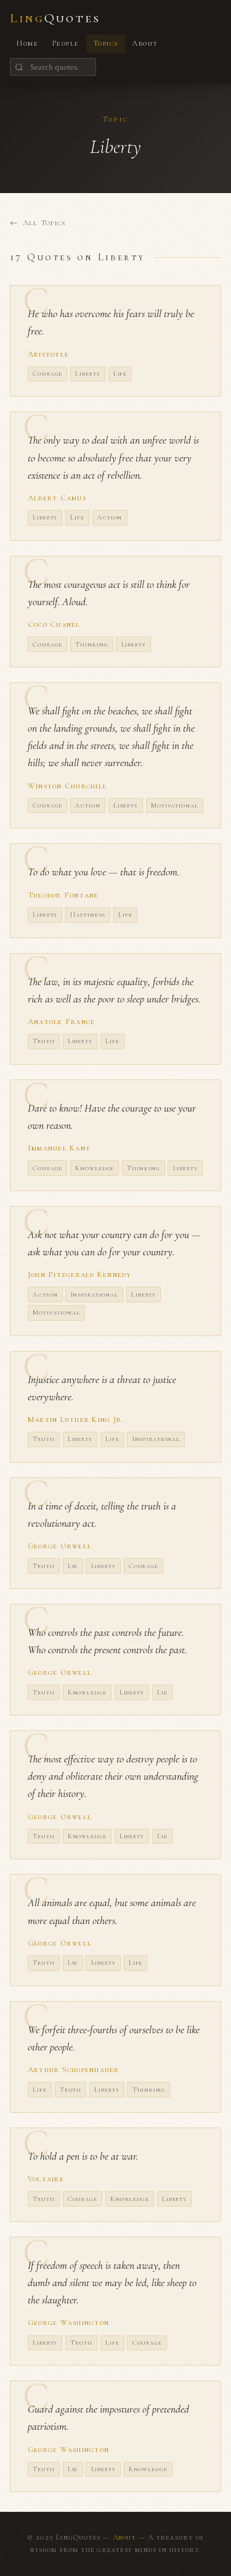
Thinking (91, 644)
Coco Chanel (54, 624)
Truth (43, 1041)
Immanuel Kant (59, 1148)
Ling (55, 18)
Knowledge (95, 1168)
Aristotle (48, 354)
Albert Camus (57, 498)
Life (120, 374)
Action (110, 517)
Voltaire (46, 2179)
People (66, 43)
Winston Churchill (67, 786)
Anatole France (61, 1022)
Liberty (87, 374)
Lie (73, 1566)
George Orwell (60, 1546)
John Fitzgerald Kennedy (79, 1274)
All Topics (44, 223)
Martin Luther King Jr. (75, 1419)
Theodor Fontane (63, 895)
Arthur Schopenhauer (74, 2070)
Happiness (88, 914)
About (145, 43)
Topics (106, 43)
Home (27, 43)
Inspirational (95, 1294)
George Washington (68, 2322)
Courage (47, 374)
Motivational (174, 805)
